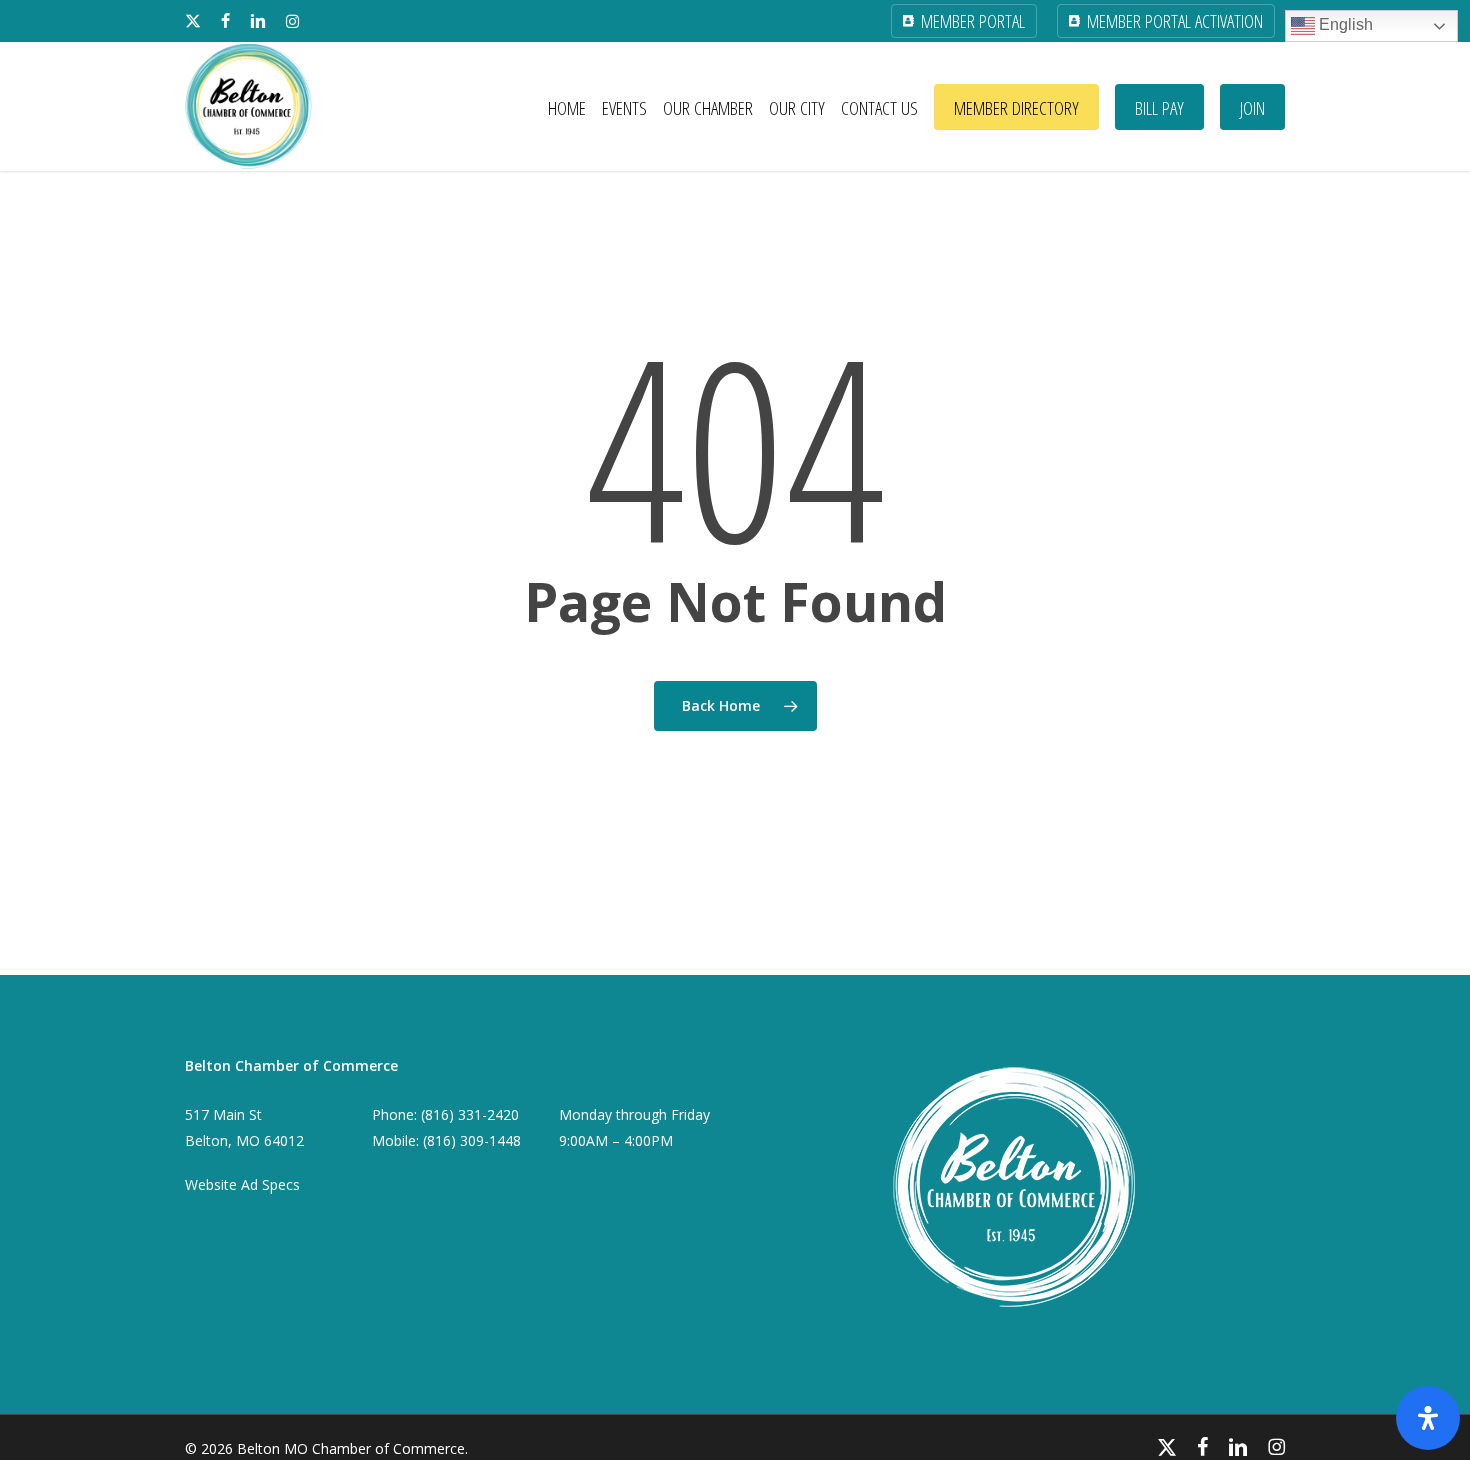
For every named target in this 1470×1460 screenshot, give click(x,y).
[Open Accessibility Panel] (1428, 1418)
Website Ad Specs (242, 1184)
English (1344, 24)
